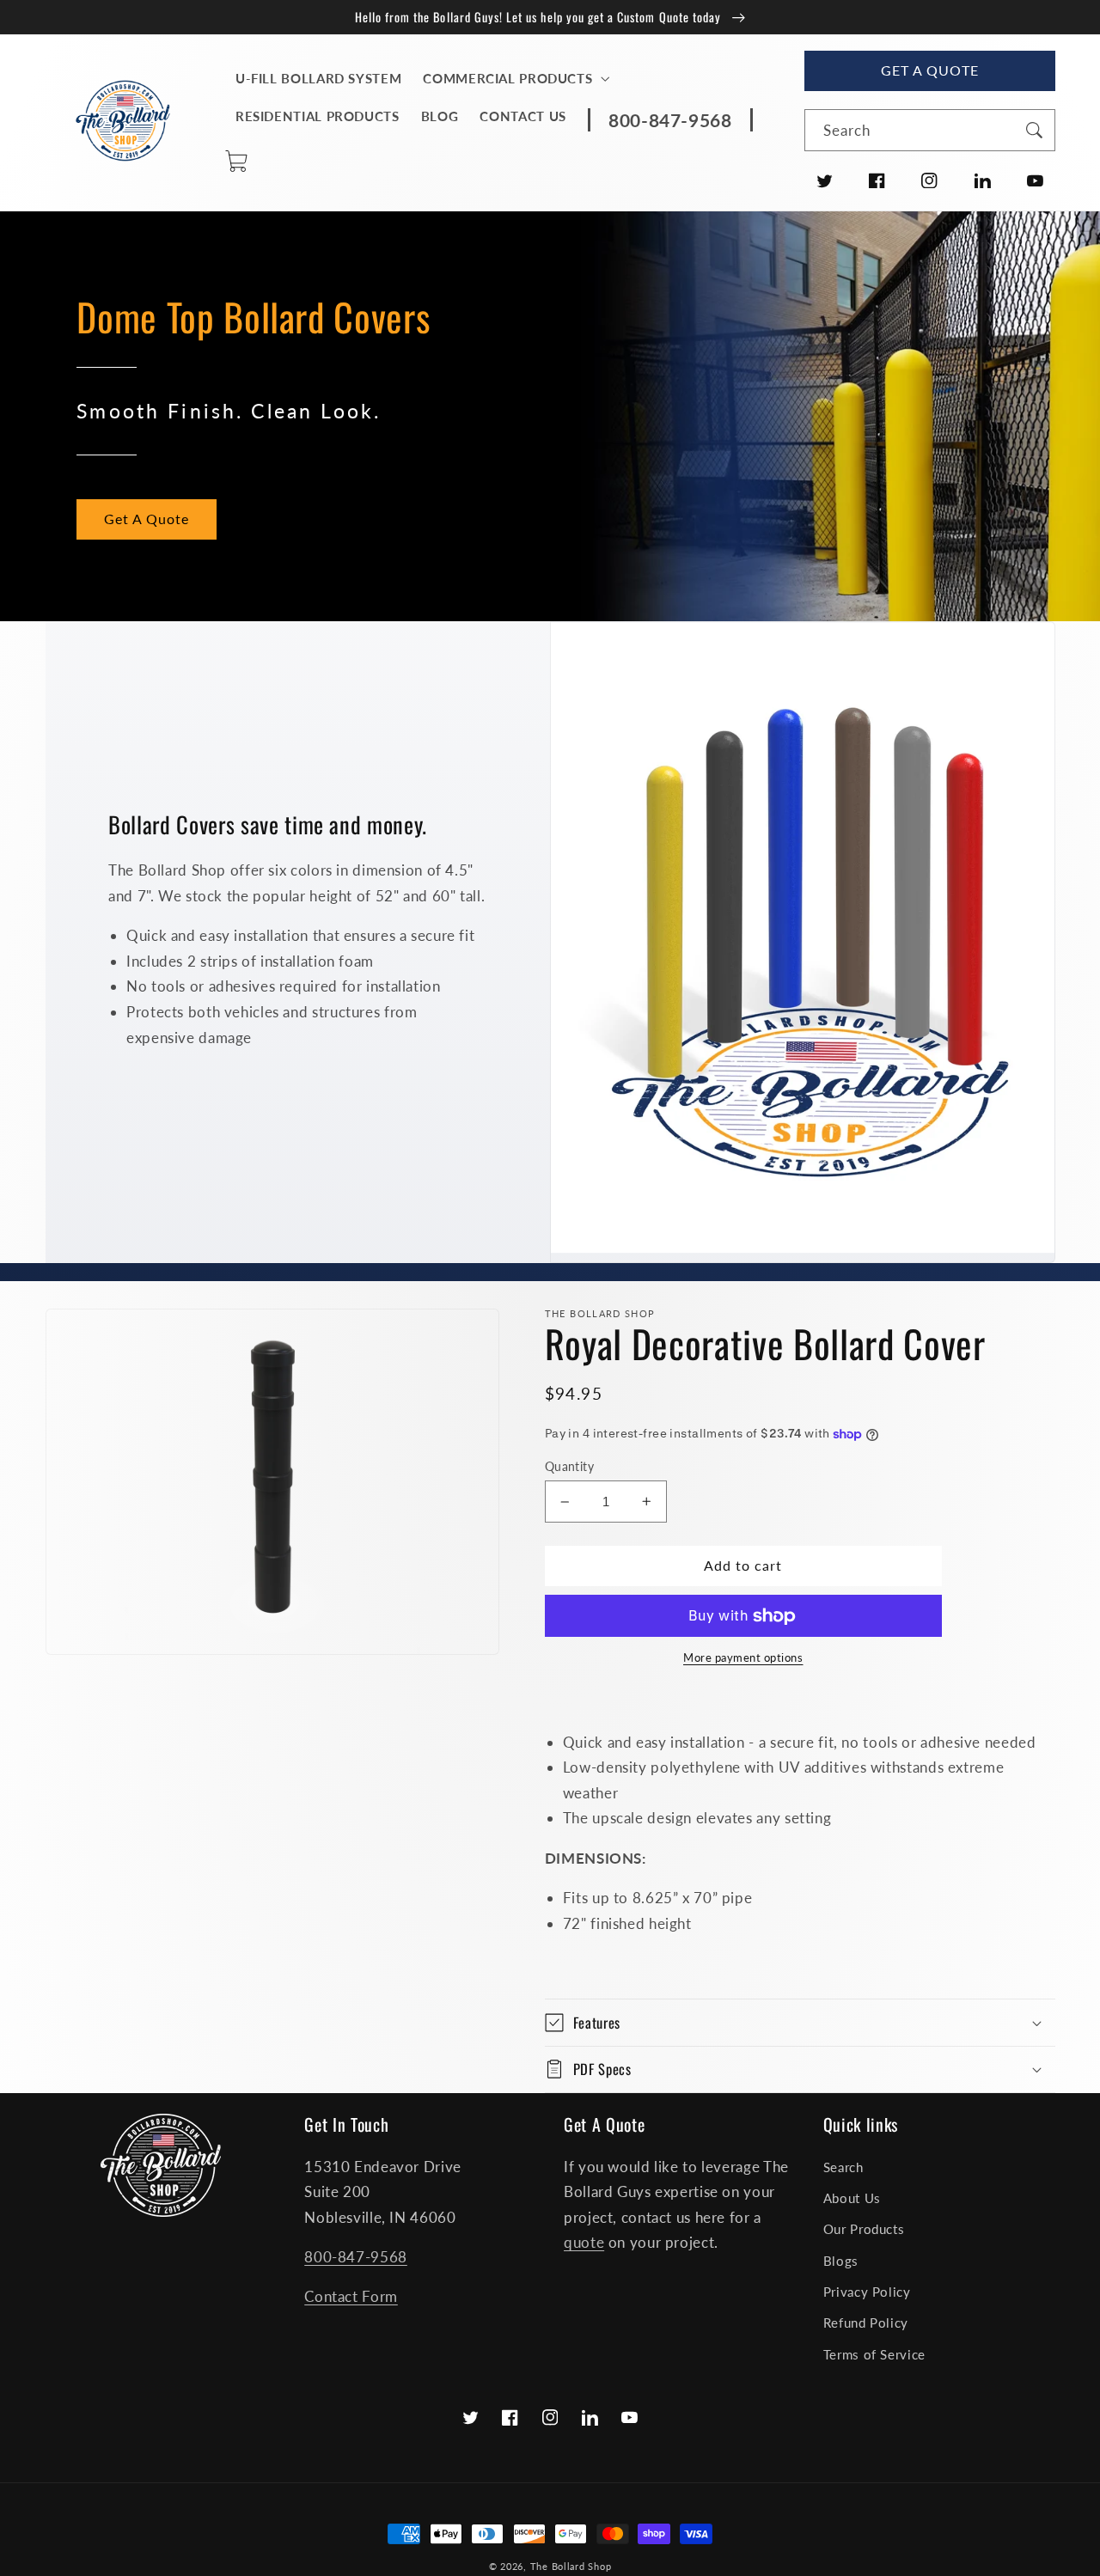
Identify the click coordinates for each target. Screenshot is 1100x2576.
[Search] (1034, 130)
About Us (852, 2198)
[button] (515, 79)
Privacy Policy (867, 2292)
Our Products (864, 2229)
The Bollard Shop (571, 2567)
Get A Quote (147, 519)
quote (584, 2242)
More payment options (743, 1658)
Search (843, 2167)
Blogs (841, 2261)
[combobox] (929, 130)
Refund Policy (866, 2323)
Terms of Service (874, 2354)
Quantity (569, 1467)
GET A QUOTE (930, 70)
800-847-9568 (356, 2257)
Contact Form (351, 2296)
